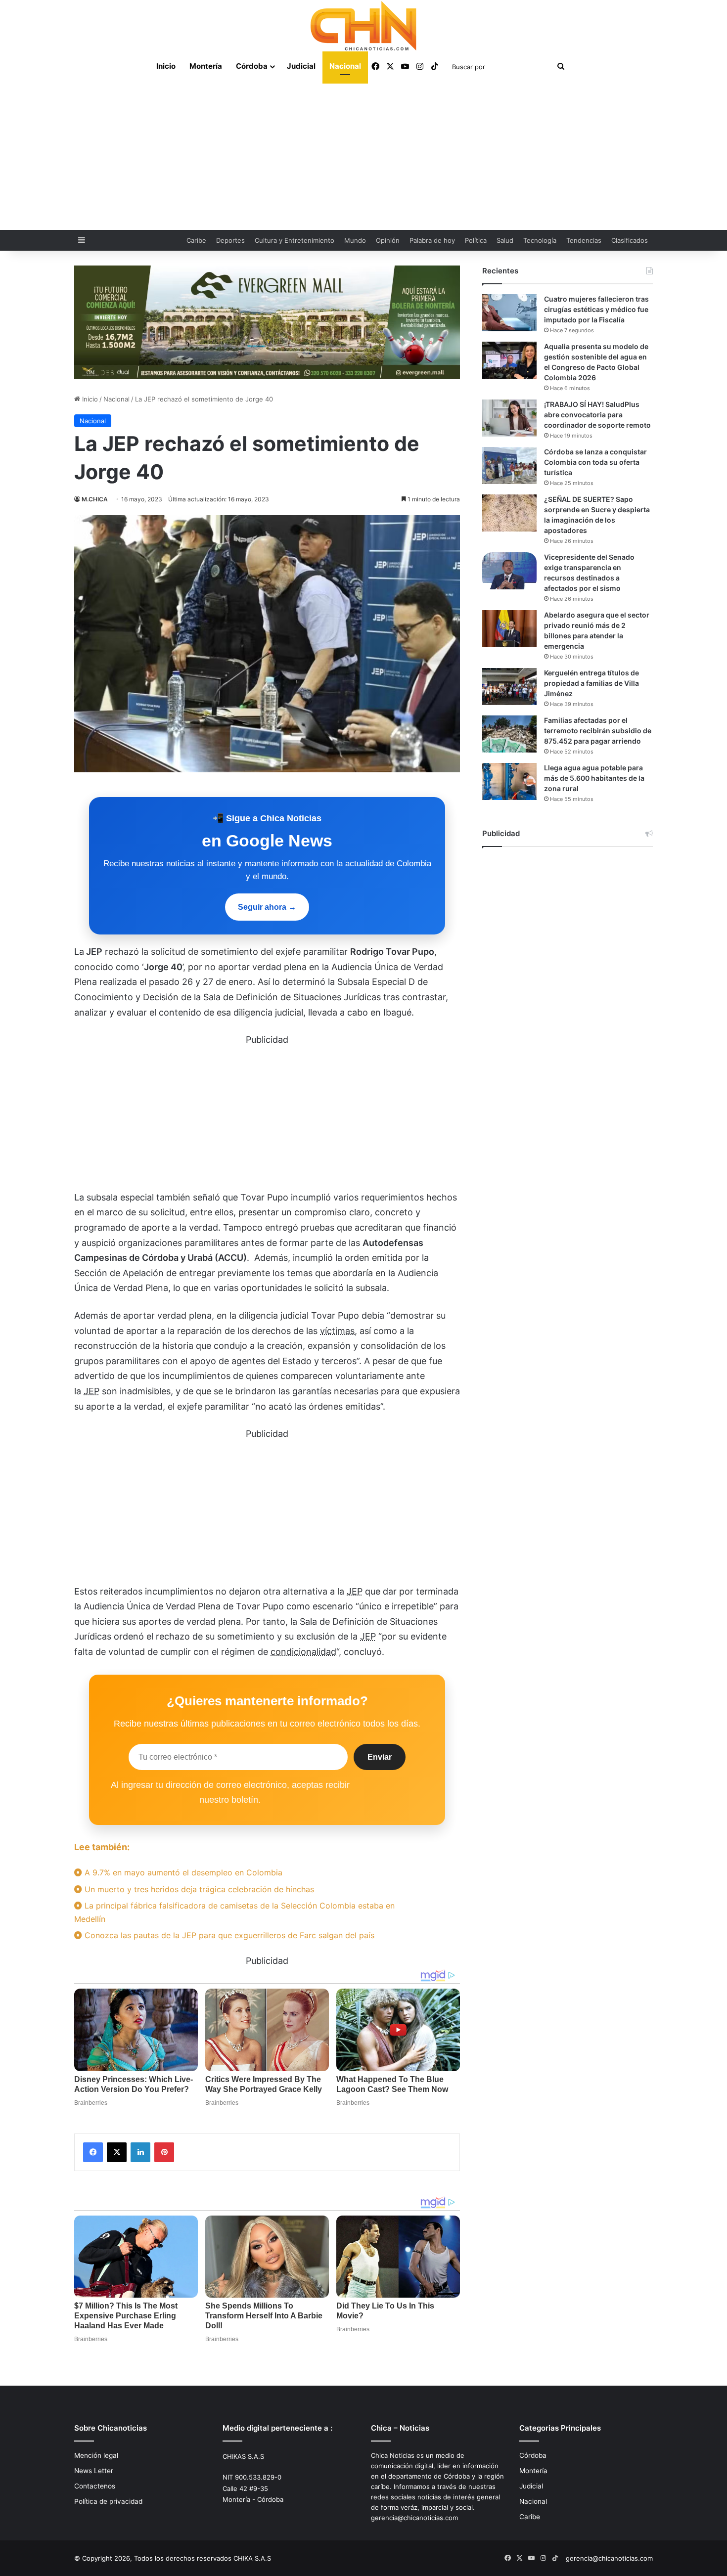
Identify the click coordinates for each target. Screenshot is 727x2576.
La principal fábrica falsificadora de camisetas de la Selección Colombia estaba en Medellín (234, 1912)
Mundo (355, 240)
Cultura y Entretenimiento (295, 240)
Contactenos (95, 2486)
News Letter (94, 2471)
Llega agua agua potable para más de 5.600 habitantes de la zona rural (594, 778)
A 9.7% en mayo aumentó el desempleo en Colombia (182, 1872)
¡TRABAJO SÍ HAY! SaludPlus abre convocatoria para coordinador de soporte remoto (597, 415)
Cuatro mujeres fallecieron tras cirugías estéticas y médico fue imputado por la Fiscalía (596, 309)
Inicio (166, 66)
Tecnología (540, 240)
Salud (505, 240)
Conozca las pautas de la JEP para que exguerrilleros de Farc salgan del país (228, 1935)
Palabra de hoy (432, 240)
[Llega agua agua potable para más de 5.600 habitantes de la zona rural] (509, 781)
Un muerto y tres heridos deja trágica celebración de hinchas (198, 1889)
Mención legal (96, 2455)
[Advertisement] (363, 156)
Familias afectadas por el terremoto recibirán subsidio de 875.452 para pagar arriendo (598, 731)
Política (476, 240)
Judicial (301, 66)
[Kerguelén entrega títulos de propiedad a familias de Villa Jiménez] (509, 687)
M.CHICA (95, 499)
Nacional (345, 66)
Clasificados (630, 240)
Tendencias (584, 240)
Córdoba (252, 66)
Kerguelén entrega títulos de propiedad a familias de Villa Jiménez (591, 683)
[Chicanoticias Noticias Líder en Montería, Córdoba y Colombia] (363, 26)
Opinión (388, 240)
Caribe (196, 240)
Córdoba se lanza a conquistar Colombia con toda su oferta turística (595, 462)
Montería (206, 66)
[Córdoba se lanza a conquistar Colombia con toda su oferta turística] (509, 466)
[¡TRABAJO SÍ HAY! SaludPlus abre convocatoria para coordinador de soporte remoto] (509, 418)
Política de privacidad (108, 2501)
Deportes (230, 240)
